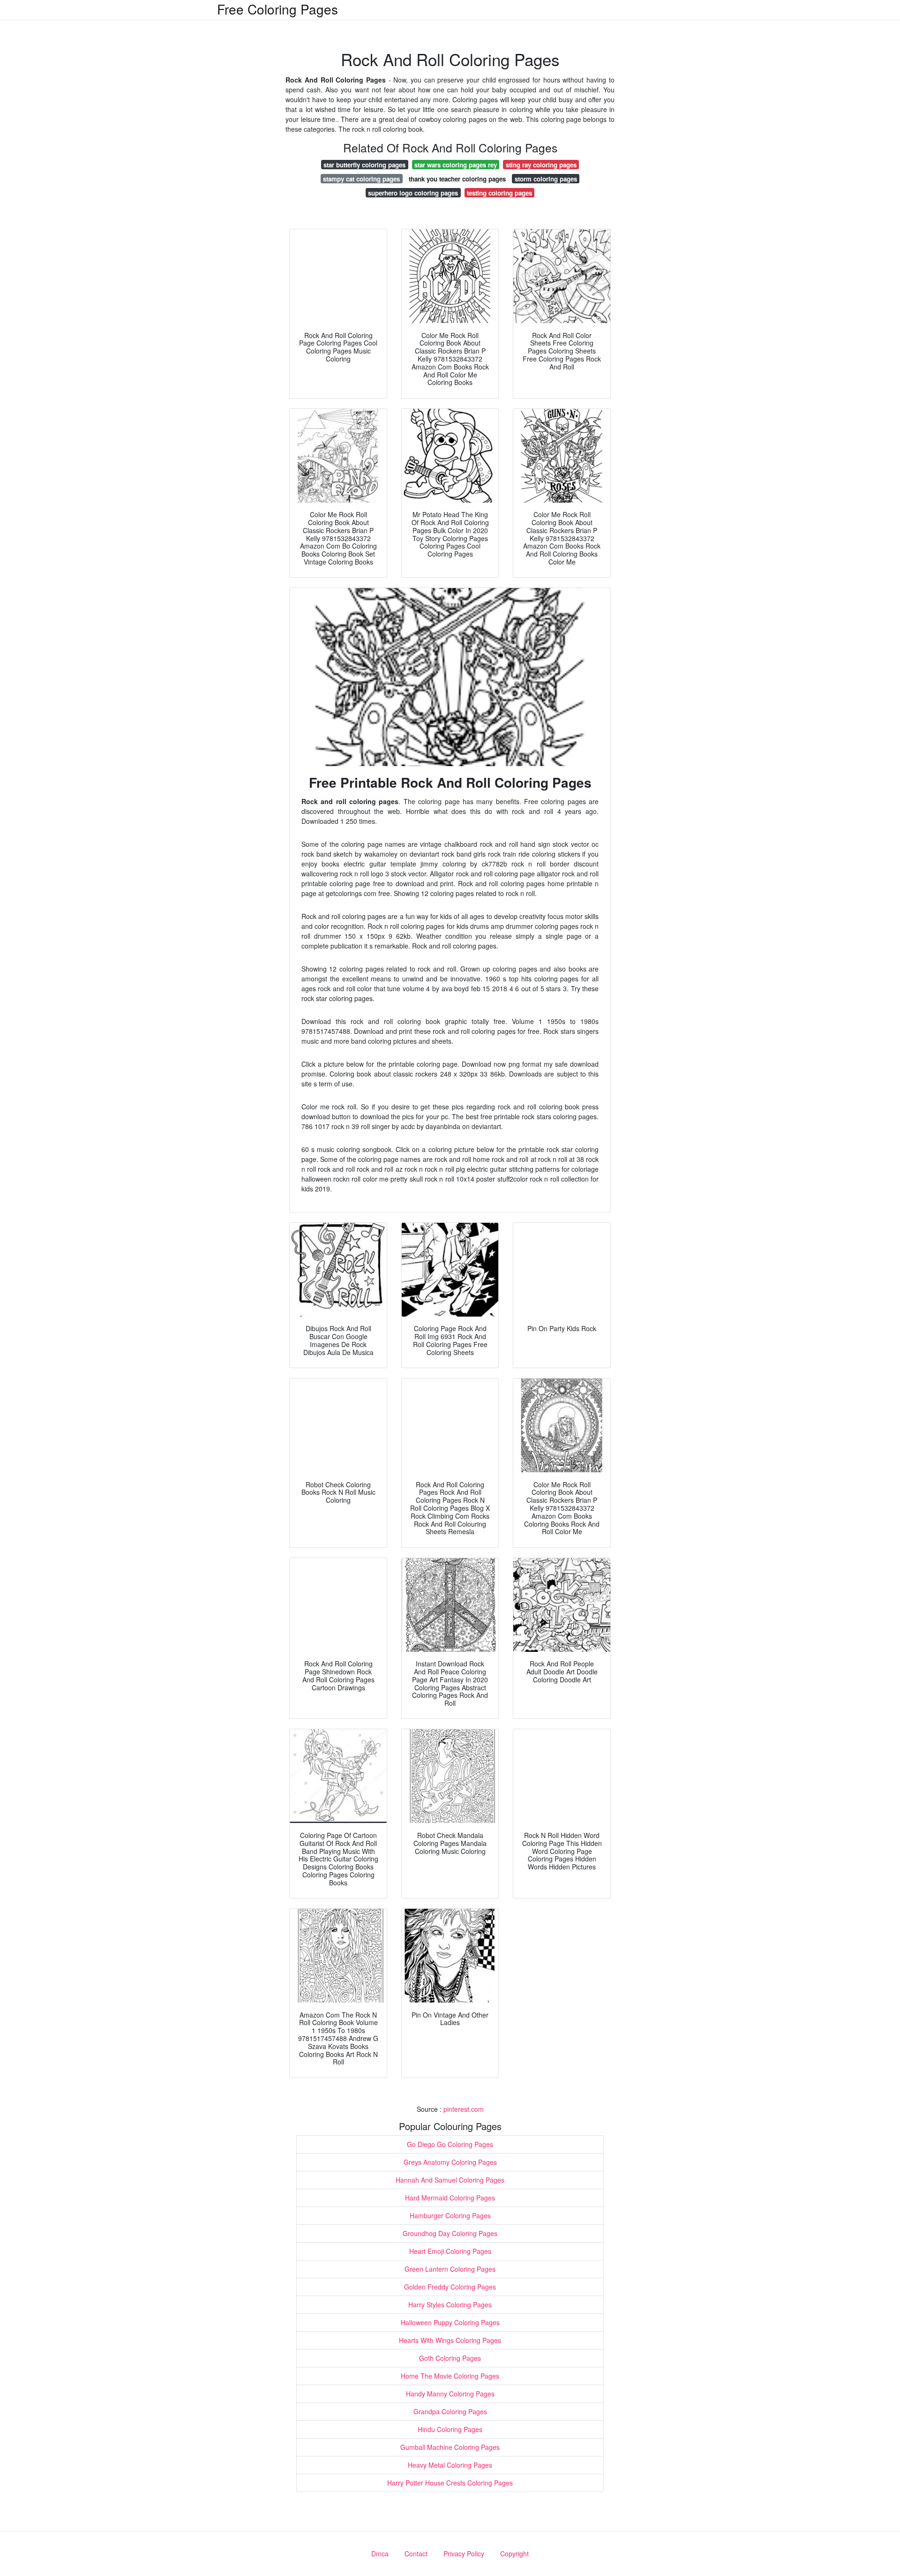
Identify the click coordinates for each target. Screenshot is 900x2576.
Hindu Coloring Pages (450, 2429)
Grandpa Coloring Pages (450, 2411)
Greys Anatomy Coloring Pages (450, 2162)
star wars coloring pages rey (456, 165)
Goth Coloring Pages (450, 2358)
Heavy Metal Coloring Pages (450, 2465)
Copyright (514, 2553)
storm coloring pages (546, 179)
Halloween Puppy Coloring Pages (450, 2322)
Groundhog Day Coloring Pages (450, 2233)
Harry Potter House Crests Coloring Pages (450, 2483)
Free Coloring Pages (277, 9)
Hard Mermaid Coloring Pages (450, 2198)
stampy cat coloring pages (361, 179)
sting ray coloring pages (541, 165)
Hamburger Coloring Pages (450, 2215)
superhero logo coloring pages (413, 193)
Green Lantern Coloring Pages (450, 2269)
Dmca (380, 2553)
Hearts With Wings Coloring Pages (450, 2340)
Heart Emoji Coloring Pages (450, 2251)
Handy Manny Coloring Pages (450, 2394)
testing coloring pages (499, 193)
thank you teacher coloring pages (457, 179)
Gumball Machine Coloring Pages (450, 2447)
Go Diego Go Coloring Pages (450, 2144)
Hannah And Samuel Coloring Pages (450, 2180)
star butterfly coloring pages (364, 165)
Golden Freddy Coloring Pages (450, 2287)
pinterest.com (464, 2109)
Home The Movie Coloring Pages (450, 2376)
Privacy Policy (464, 2553)
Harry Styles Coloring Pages (450, 2305)
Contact (416, 2553)
